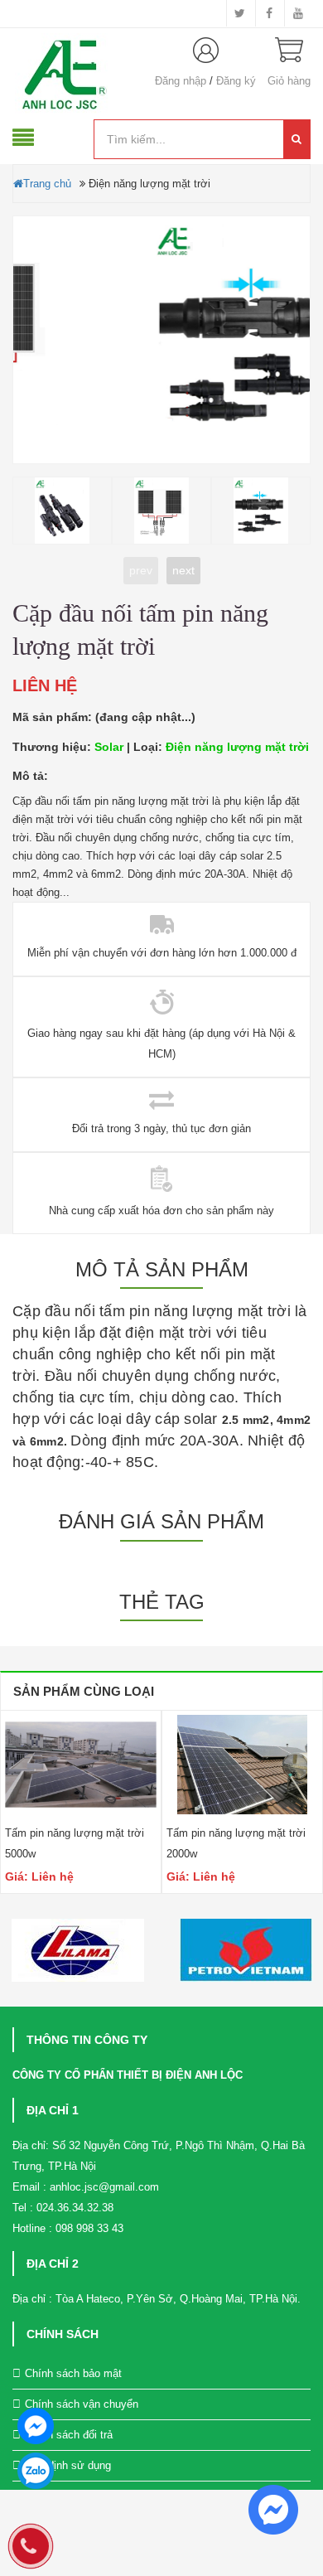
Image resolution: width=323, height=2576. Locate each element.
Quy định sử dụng (68, 2465)
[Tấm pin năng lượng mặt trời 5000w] (81, 1765)
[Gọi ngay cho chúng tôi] (31, 2549)
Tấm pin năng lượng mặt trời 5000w (75, 1843)
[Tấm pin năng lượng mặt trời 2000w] (242, 1765)
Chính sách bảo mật (73, 2373)
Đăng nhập (181, 81)
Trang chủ (47, 184)
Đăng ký (236, 81)
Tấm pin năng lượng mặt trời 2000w (236, 1843)
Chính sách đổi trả (69, 2435)
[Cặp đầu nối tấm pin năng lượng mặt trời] (161, 341)
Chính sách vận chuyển (82, 2404)
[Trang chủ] (67, 76)
